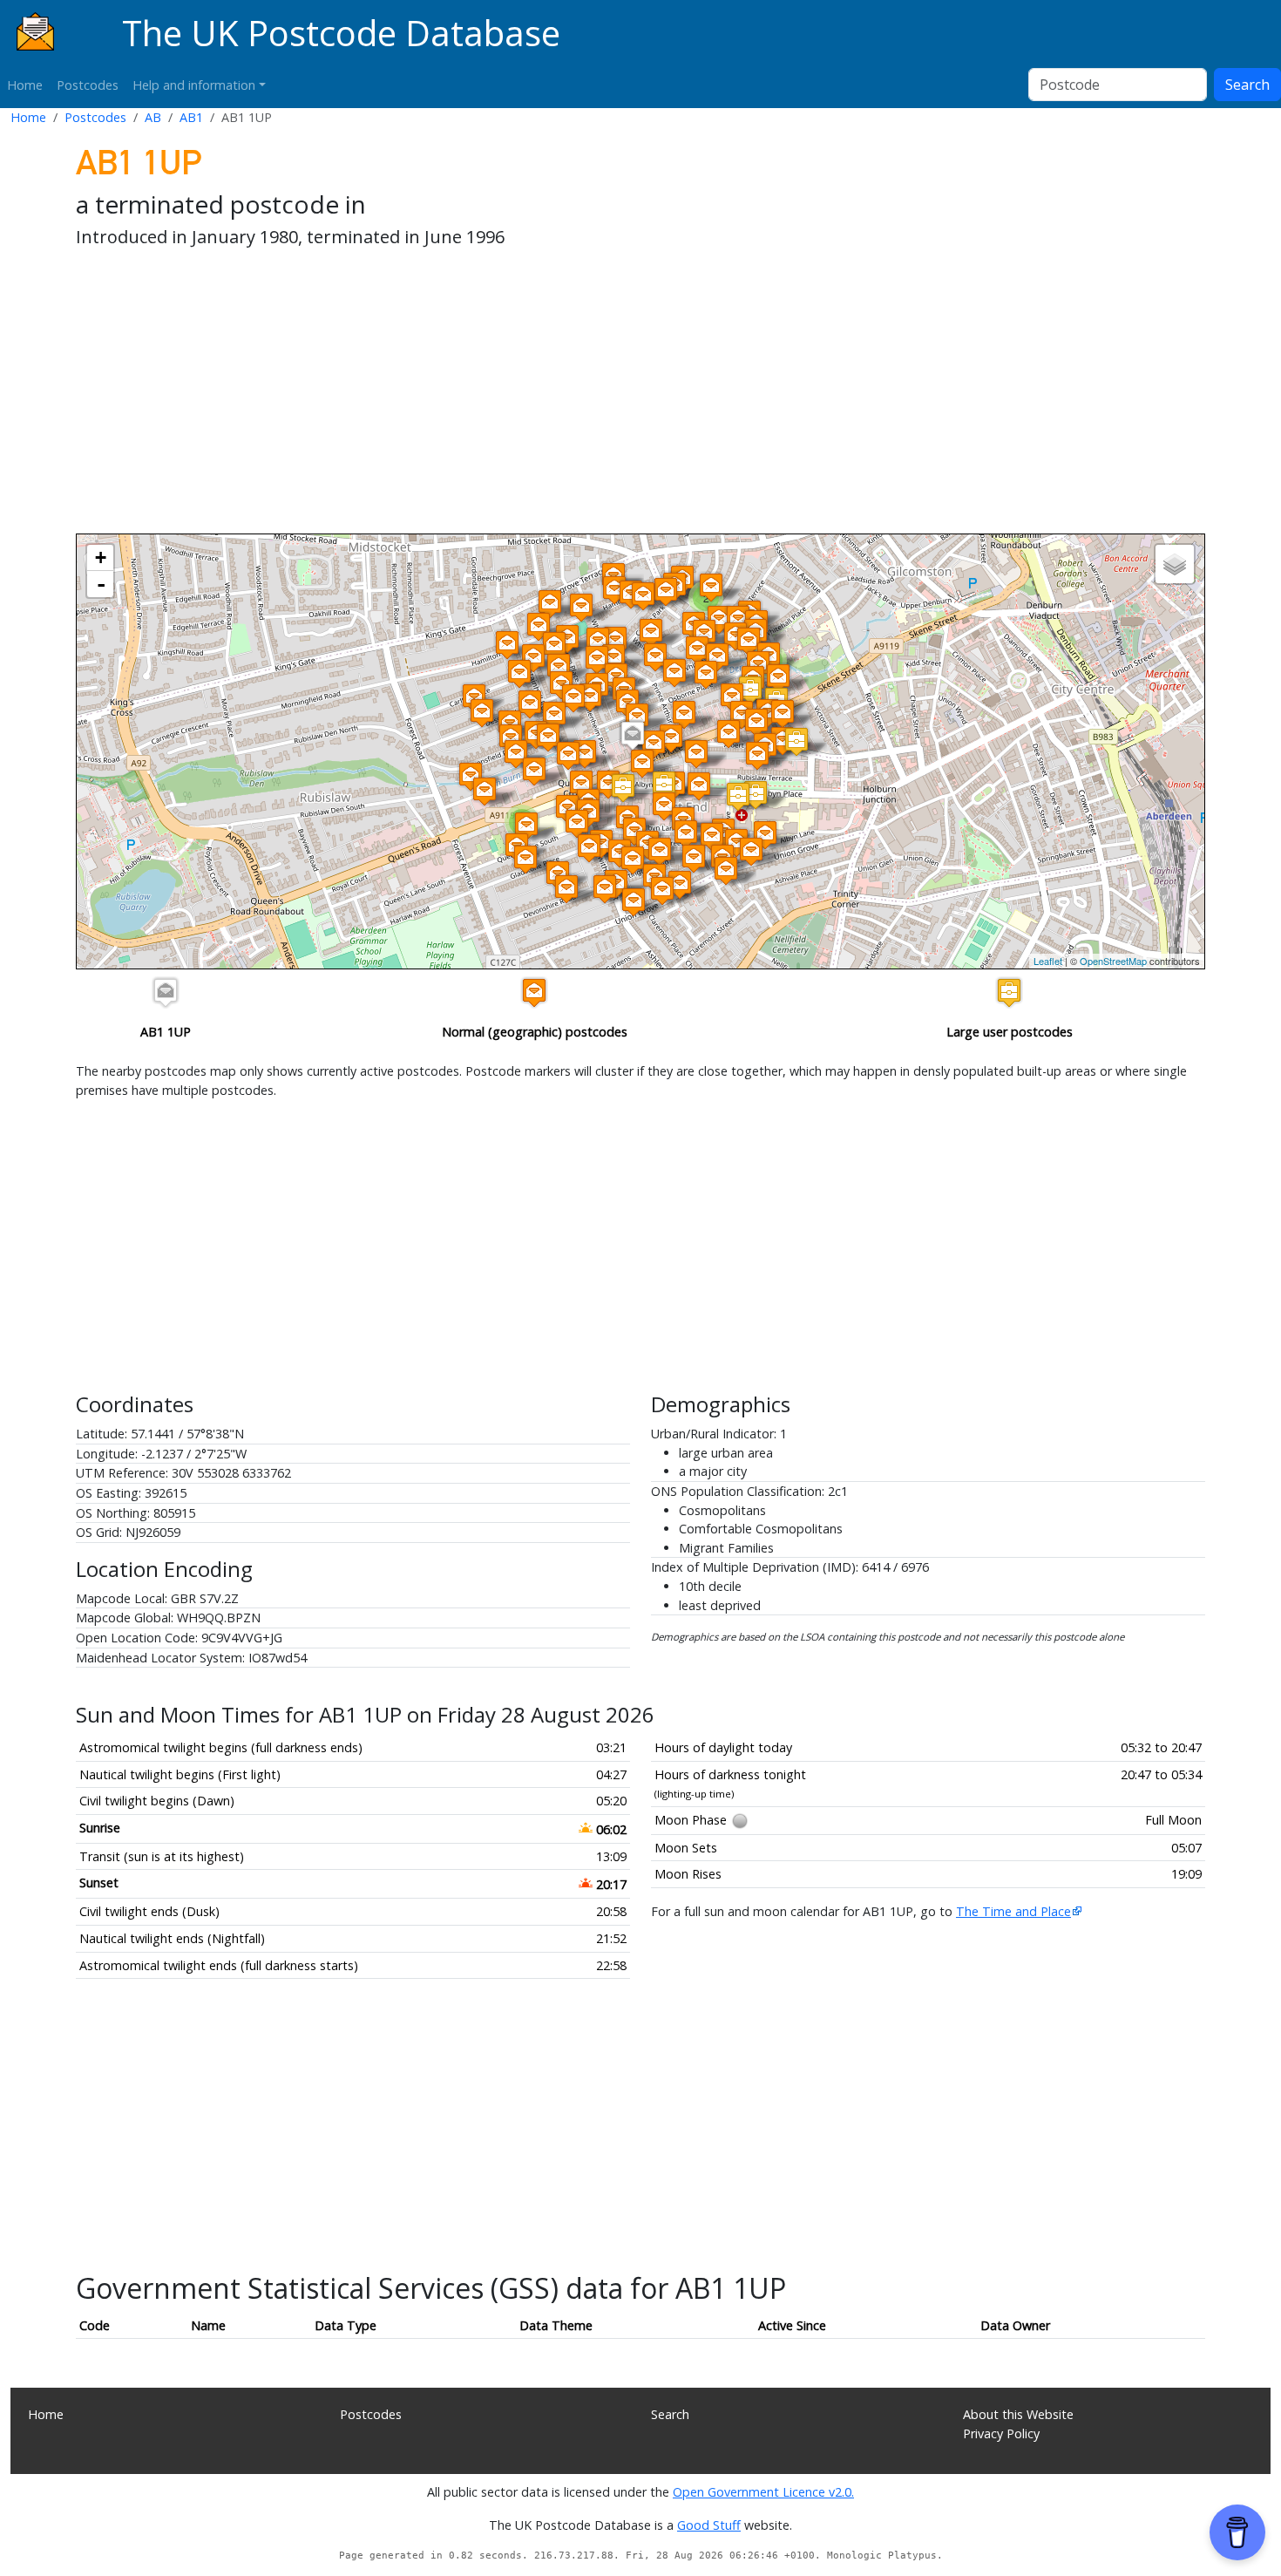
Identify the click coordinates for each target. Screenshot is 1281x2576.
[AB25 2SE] (643, 596)
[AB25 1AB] (637, 717)
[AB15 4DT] (554, 715)
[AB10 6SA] (765, 835)
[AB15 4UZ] (526, 826)
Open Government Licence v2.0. (763, 2492)
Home (25, 85)
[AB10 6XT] (660, 851)
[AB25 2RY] (651, 632)
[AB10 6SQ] (712, 836)
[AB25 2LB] (711, 587)
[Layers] (1175, 564)
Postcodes (88, 85)
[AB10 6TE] (662, 890)
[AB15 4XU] (581, 784)
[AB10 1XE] (757, 755)
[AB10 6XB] (589, 848)
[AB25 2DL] (554, 646)
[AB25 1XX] (783, 714)
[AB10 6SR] (694, 858)
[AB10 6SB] (736, 843)
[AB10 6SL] (751, 851)
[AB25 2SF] (666, 591)
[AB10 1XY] (729, 734)
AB (153, 117)
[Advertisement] (599, 394)
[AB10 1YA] (671, 738)
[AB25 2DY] (590, 697)
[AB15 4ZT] (485, 791)
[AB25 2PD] (697, 650)
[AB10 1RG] (756, 795)
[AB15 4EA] (507, 645)
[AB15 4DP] (482, 713)
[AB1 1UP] (633, 735)
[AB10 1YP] (642, 763)
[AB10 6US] (686, 834)
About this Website (1018, 2414)
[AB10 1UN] (654, 744)
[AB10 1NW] (664, 785)
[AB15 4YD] (534, 771)
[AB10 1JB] (623, 788)
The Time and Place (1013, 1911)
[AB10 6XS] (633, 860)
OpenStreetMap (1113, 961)
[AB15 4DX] (548, 737)
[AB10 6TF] (634, 902)
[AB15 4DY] (516, 754)
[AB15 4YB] (568, 755)
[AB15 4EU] (519, 673)
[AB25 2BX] (706, 674)
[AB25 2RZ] (655, 657)
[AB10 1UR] (732, 697)
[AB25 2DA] (717, 657)
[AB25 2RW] (719, 619)
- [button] (101, 584)
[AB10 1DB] (699, 786)
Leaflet (1048, 961)
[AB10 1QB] (796, 741)
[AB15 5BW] (581, 607)
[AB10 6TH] (680, 884)
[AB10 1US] (742, 714)
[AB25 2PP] (613, 658)
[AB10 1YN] (608, 784)
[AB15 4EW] (530, 704)
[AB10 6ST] (726, 870)
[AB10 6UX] (525, 859)
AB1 (191, 117)
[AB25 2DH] (597, 659)
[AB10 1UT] (778, 678)
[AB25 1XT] (749, 641)
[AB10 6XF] (664, 806)
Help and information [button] (194, 85)
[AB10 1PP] (750, 690)
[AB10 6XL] (605, 889)
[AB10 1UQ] (684, 714)
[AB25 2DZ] (573, 698)
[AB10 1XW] (756, 722)
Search (1247, 85)
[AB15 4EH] (533, 658)
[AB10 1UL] (585, 754)
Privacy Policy (1001, 2433)
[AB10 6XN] (566, 889)
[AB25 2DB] (674, 673)
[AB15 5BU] (539, 626)
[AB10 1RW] (738, 796)
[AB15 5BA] (550, 604)
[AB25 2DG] (559, 667)
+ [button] (101, 557)
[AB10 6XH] (577, 823)
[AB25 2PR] (615, 640)
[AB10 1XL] (696, 754)
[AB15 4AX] (614, 590)
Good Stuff (709, 2525)
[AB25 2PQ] (598, 641)
